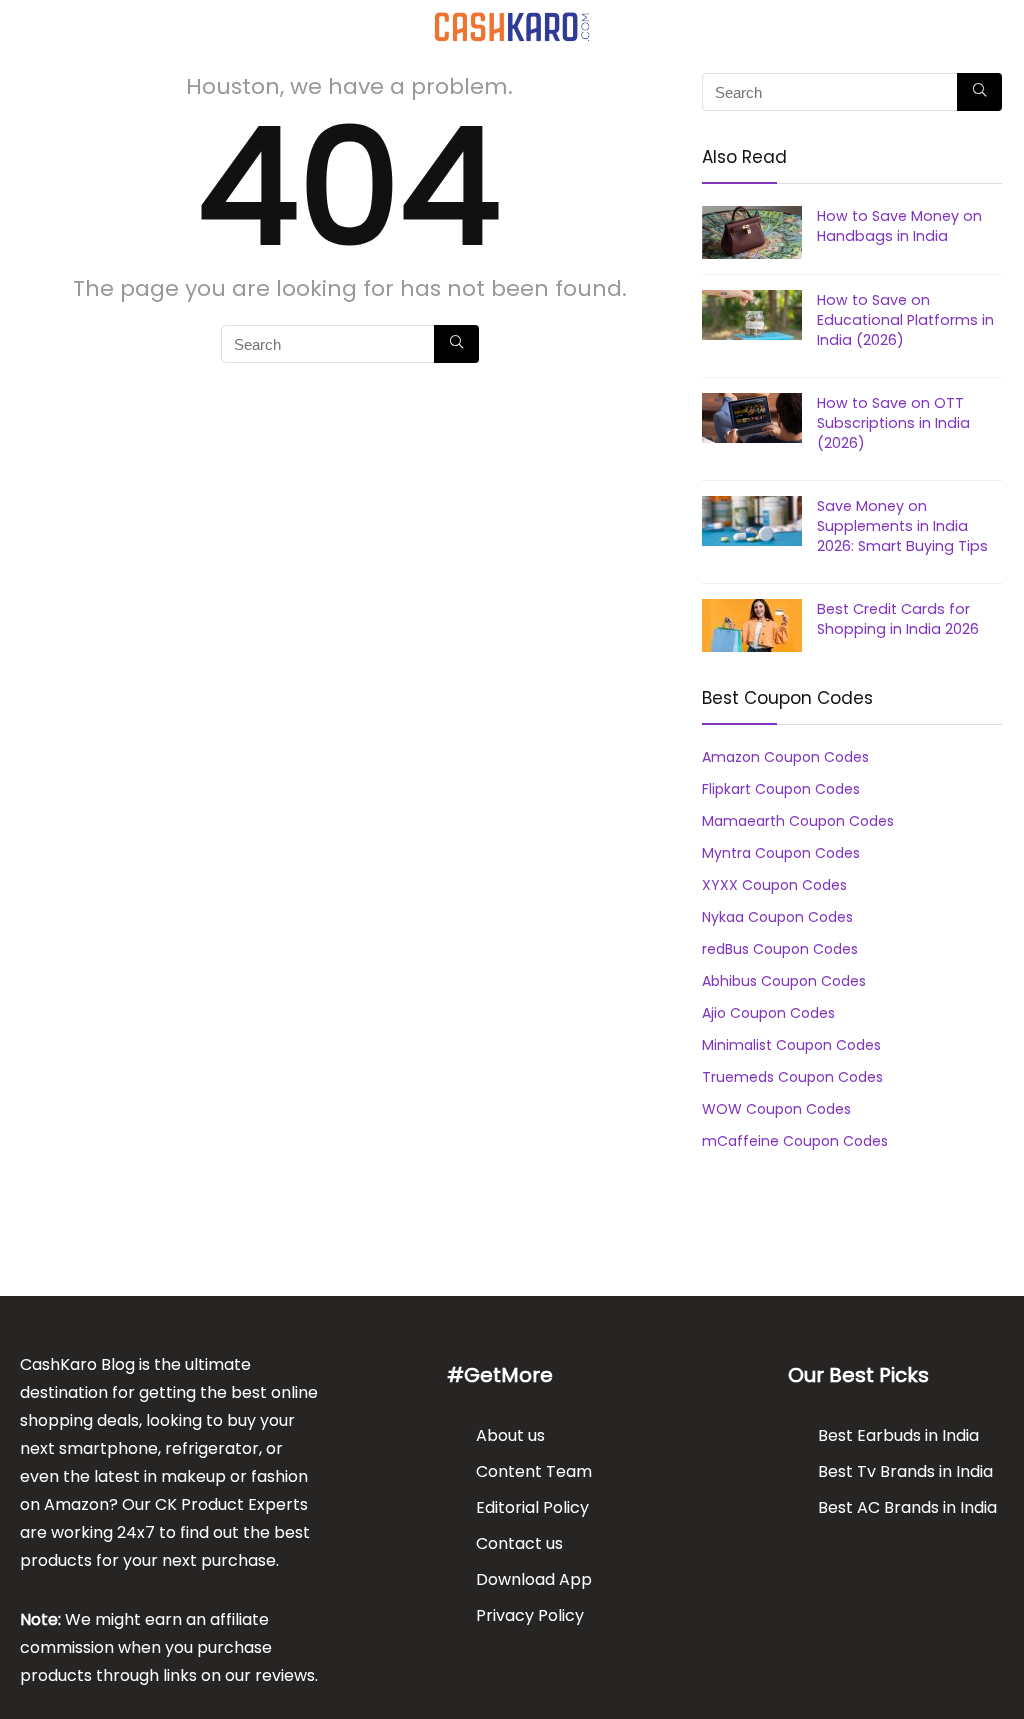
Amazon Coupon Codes (785, 757)
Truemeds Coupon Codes (792, 1077)
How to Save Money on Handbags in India (899, 226)
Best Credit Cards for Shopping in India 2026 (898, 619)
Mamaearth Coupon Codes (798, 821)
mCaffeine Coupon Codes (795, 1141)
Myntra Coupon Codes (781, 853)
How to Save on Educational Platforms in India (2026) (905, 320)
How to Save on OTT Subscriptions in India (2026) (893, 423)
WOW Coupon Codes (776, 1109)
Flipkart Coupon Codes (781, 789)
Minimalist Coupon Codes (791, 1045)
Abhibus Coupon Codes (784, 981)
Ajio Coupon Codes (768, 1013)
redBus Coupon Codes (780, 949)
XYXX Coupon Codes (774, 885)
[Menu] (24, 26)
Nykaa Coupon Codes (777, 917)
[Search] (993, 26)
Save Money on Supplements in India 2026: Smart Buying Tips (902, 526)
